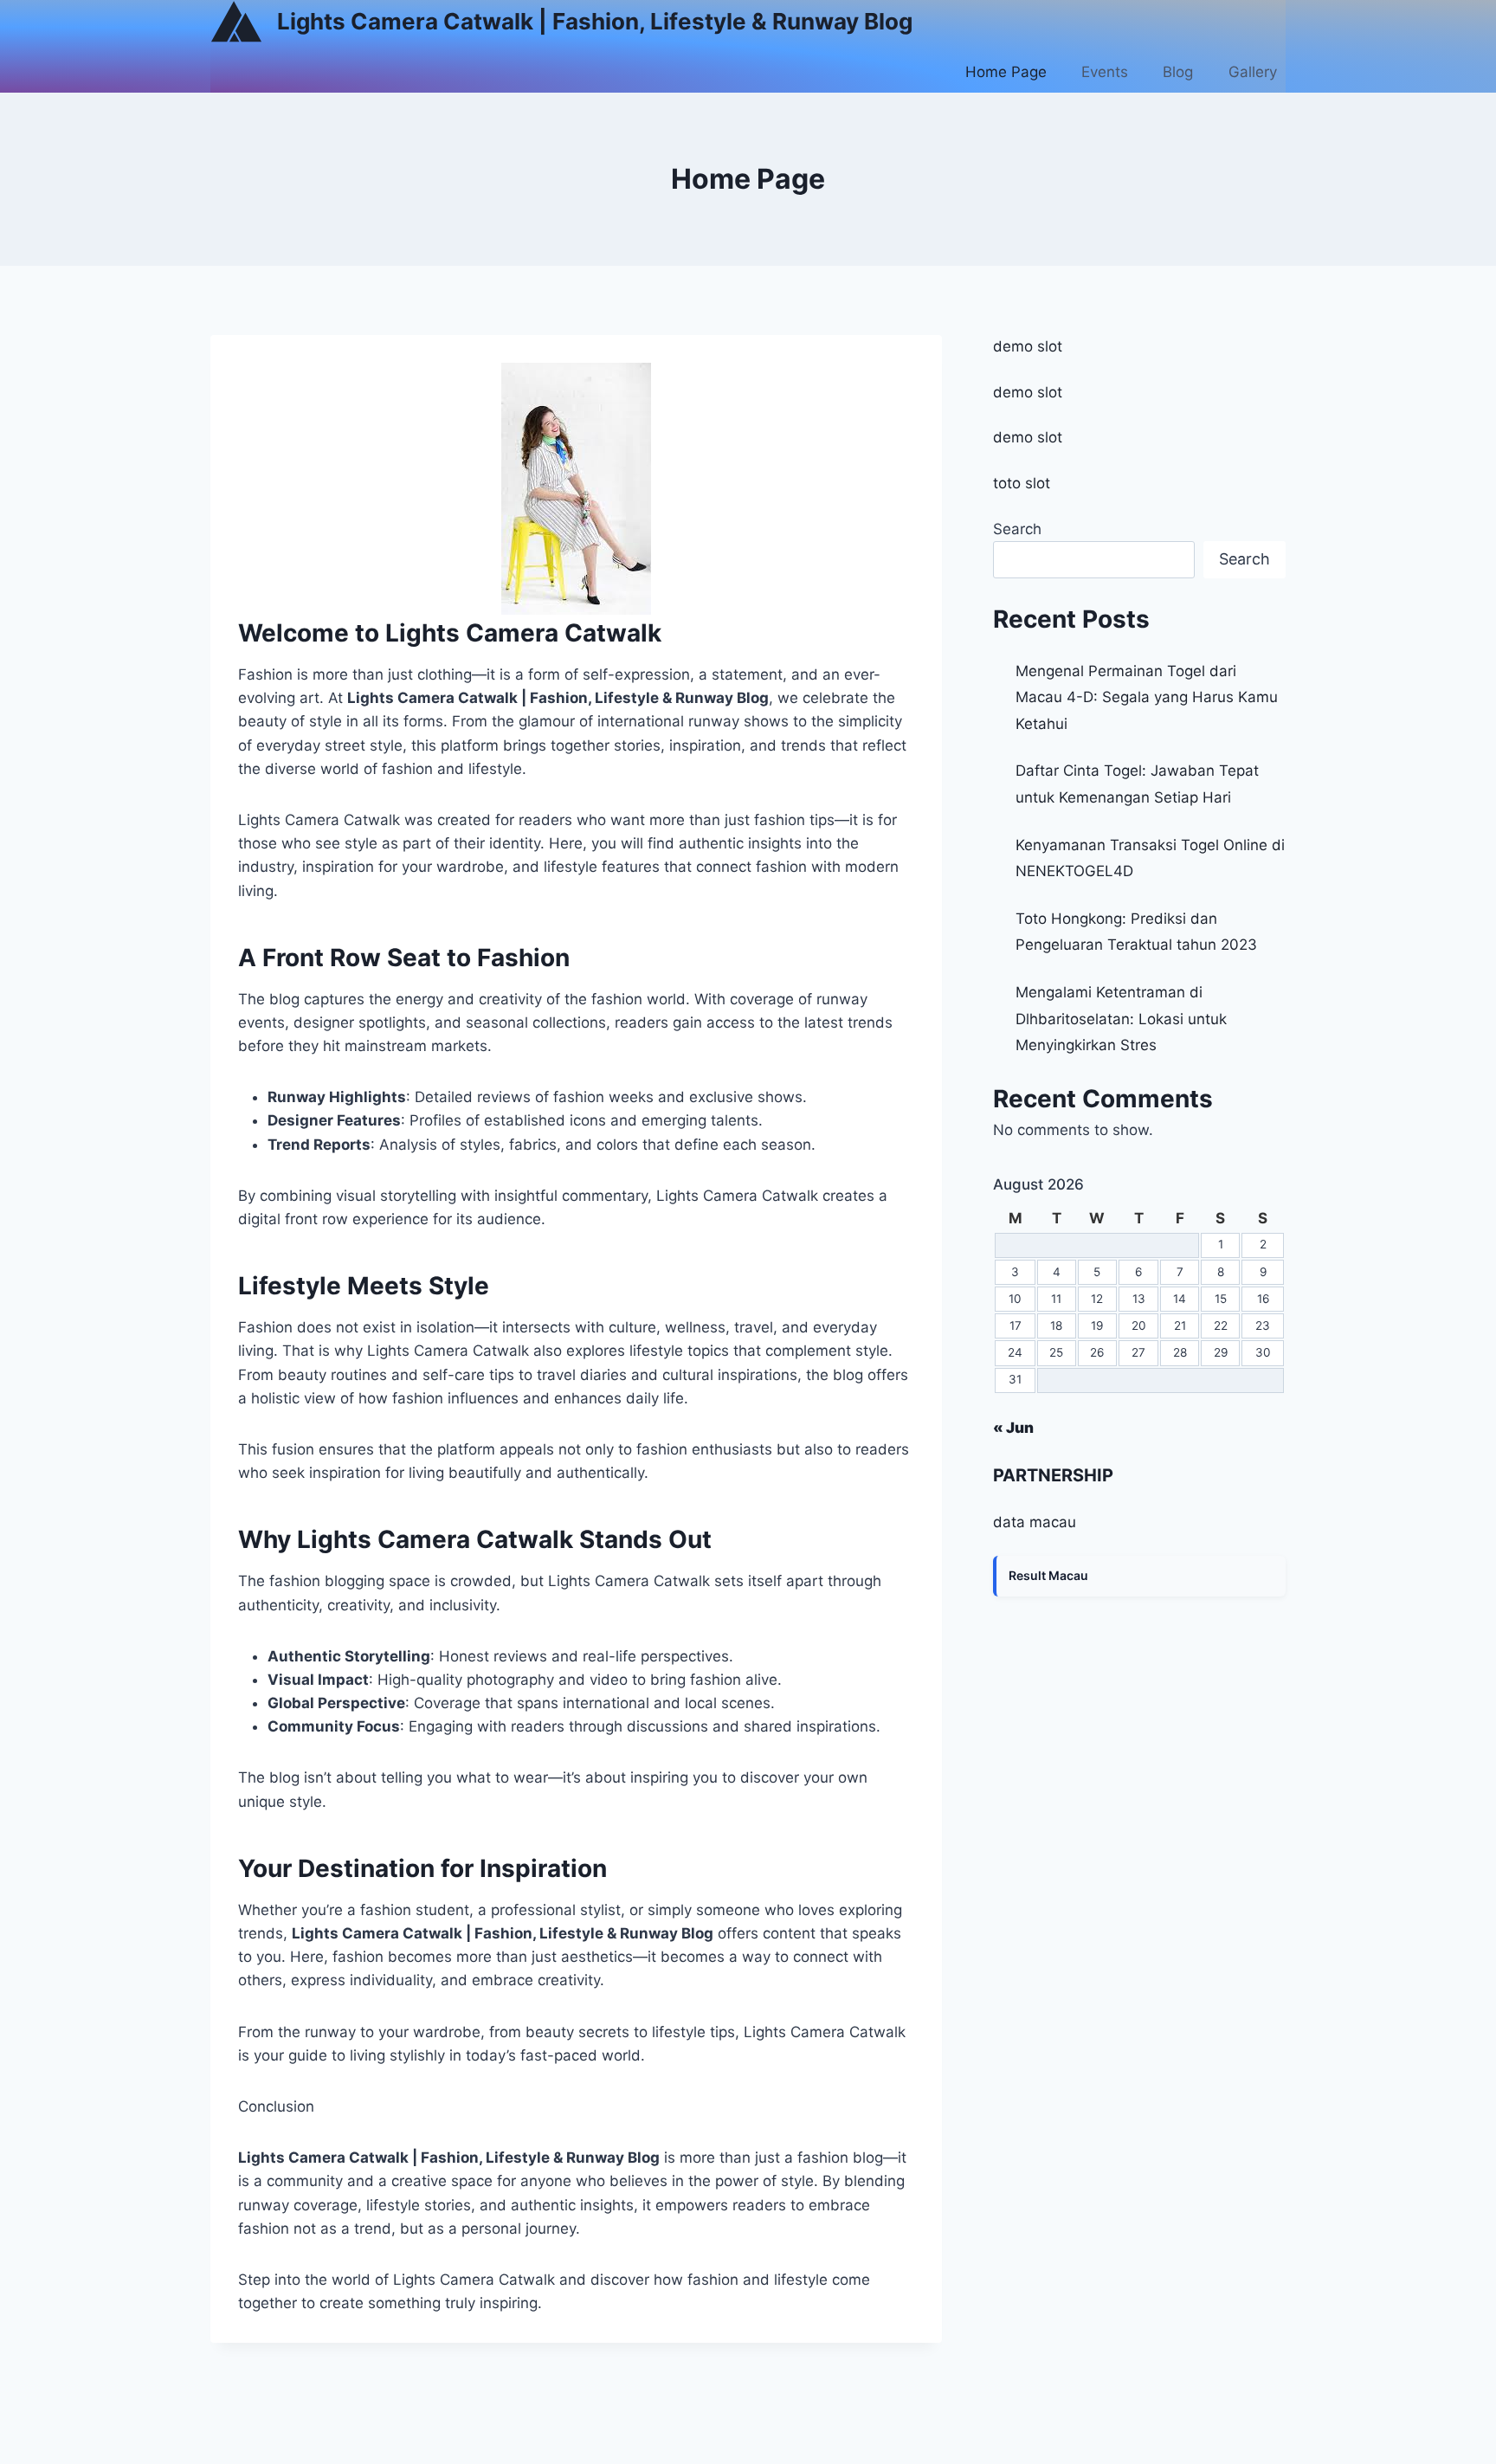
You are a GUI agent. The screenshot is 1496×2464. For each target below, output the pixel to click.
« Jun (1013, 1428)
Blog (1178, 72)
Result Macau (1048, 1575)
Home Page (1006, 72)
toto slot (1022, 483)
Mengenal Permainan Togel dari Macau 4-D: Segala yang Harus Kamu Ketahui (1147, 697)
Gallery (1253, 72)
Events (1105, 72)
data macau (1035, 1522)
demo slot (1028, 346)
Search (1017, 529)
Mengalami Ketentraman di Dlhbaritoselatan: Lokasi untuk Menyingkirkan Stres (1121, 1019)
